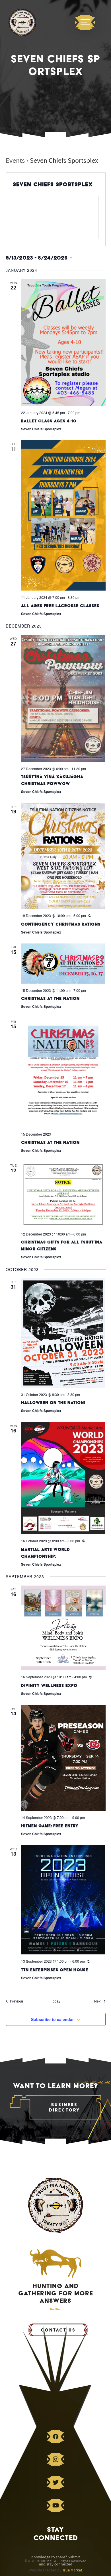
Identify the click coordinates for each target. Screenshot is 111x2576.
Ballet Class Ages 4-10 (49, 421)
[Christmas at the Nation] (63, 963)
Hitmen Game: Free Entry (50, 1826)
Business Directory (65, 2107)
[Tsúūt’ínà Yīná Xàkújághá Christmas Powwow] (63, 698)
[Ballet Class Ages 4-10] (63, 343)
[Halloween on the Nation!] (63, 1333)
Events (15, 161)
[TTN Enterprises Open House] (63, 1900)
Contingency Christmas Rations (61, 924)
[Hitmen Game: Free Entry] (63, 1758)
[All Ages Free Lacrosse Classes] (63, 515)
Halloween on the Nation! (53, 1403)
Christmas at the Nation (50, 998)
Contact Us (58, 2330)
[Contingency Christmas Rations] (63, 856)
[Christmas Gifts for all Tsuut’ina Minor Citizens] (63, 1195)
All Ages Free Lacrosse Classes (60, 606)
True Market (72, 2570)
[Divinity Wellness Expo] (63, 1628)
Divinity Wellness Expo (49, 1685)
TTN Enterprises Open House (55, 1970)
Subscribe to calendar (52, 2019)
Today (56, 2001)
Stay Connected (56, 2534)
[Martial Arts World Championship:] (63, 1478)
